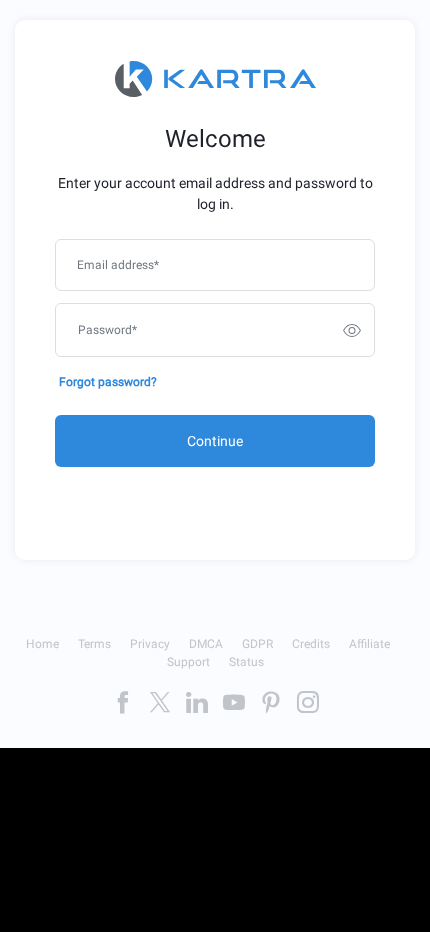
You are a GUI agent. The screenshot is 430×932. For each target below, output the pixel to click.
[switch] (352, 330)
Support (188, 662)
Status (246, 662)
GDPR (257, 644)
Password (107, 330)
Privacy (150, 644)
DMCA (206, 644)
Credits (311, 644)
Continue (215, 441)
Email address (118, 265)
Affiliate (369, 644)
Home (42, 644)
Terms (94, 644)
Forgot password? (108, 382)
